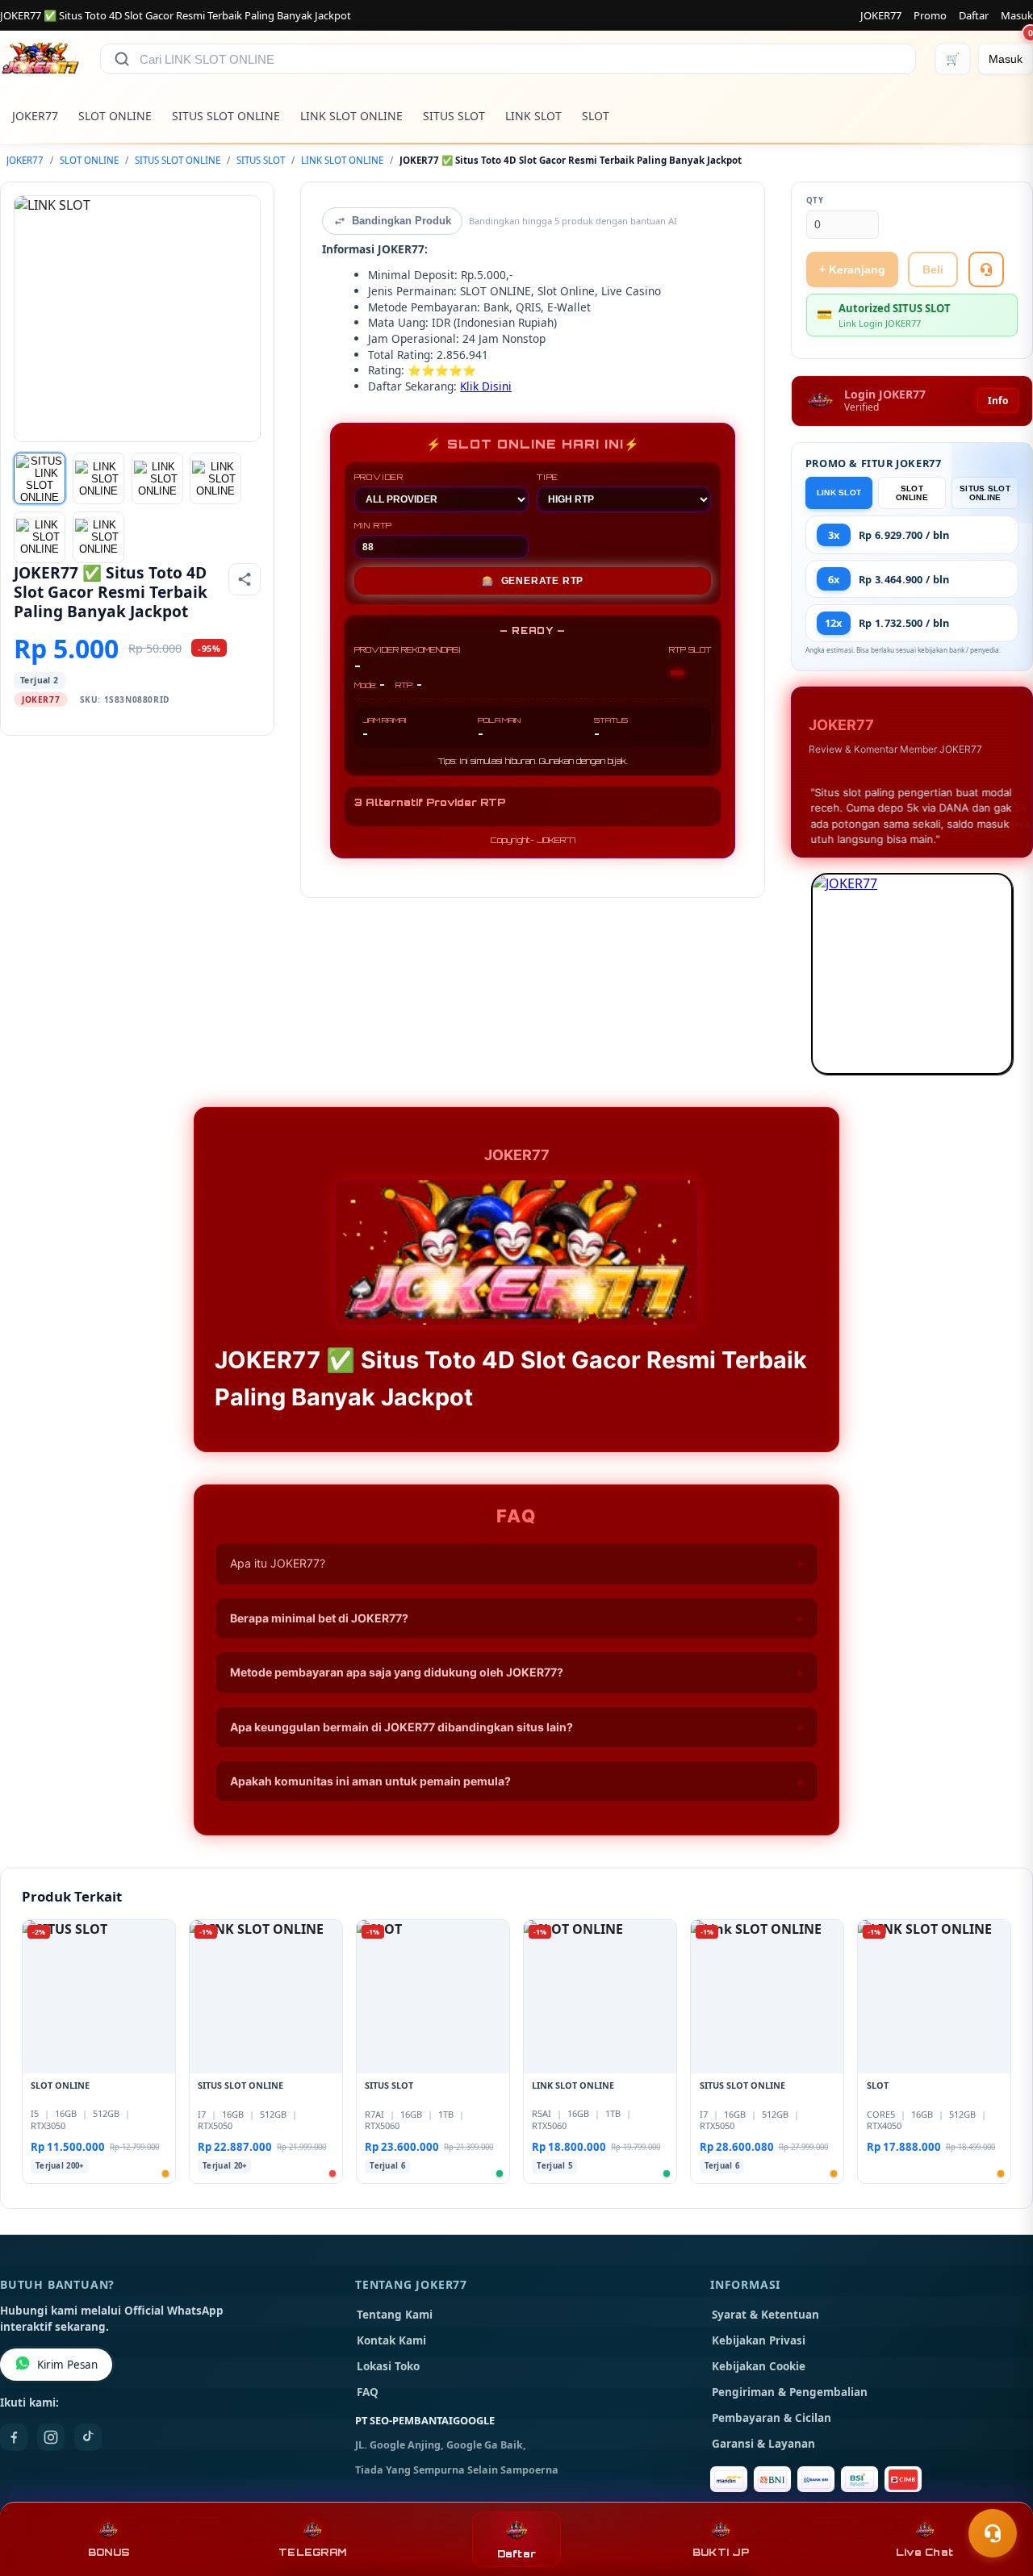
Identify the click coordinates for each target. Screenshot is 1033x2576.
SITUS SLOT (454, 116)
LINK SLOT (533, 116)
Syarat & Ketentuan (765, 2315)
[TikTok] (88, 2437)
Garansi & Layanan (763, 2444)
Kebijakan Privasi (759, 2340)
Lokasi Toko (388, 2366)
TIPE (548, 477)
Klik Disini (486, 386)
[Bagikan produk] (245, 579)
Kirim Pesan (67, 2365)
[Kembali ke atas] (997, 2494)
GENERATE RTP (533, 581)
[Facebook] (14, 2437)
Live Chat (924, 2552)
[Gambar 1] (40, 478)
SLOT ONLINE (115, 116)
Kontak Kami (391, 2340)
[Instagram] (51, 2437)
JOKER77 (881, 15)
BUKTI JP (721, 2552)
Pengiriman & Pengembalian (790, 2392)
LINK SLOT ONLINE (351, 116)
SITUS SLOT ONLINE (226, 116)
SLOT (596, 116)
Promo (930, 15)
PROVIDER (379, 477)
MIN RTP (374, 525)
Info (998, 401)
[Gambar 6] (98, 537)
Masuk (1017, 15)
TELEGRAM (312, 2552)
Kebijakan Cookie (759, 2366)
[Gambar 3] (157, 478)
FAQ (368, 2392)
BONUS (109, 2552)
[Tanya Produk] (986, 269)
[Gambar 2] (98, 478)
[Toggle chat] (993, 2533)
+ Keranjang (852, 269)
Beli (933, 269)
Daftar (974, 15)
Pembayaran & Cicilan (772, 2418)
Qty (815, 200)
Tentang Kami (395, 2315)
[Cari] (122, 59)
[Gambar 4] (215, 478)
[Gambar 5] (40, 537)
